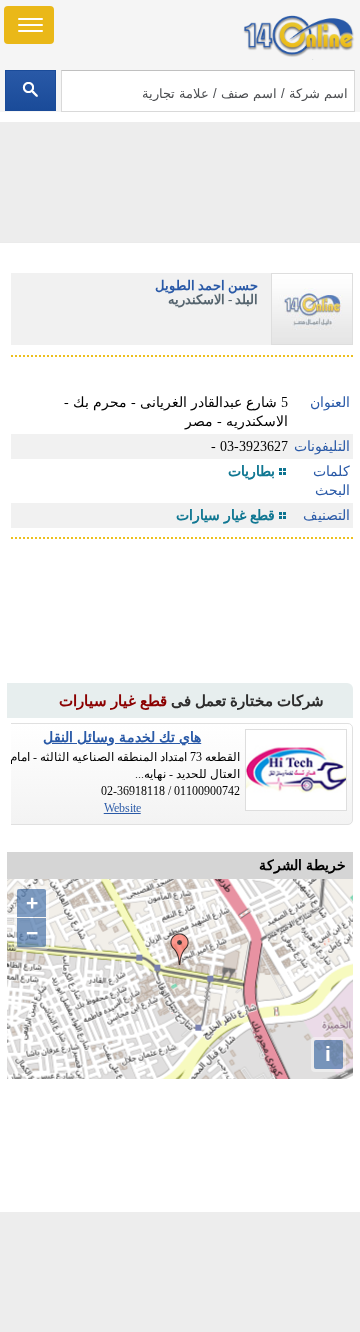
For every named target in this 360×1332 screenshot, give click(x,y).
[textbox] (207, 91)
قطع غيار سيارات (225, 515)
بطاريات (251, 471)
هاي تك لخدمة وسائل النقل (122, 737)
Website (122, 808)
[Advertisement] (180, 1272)
